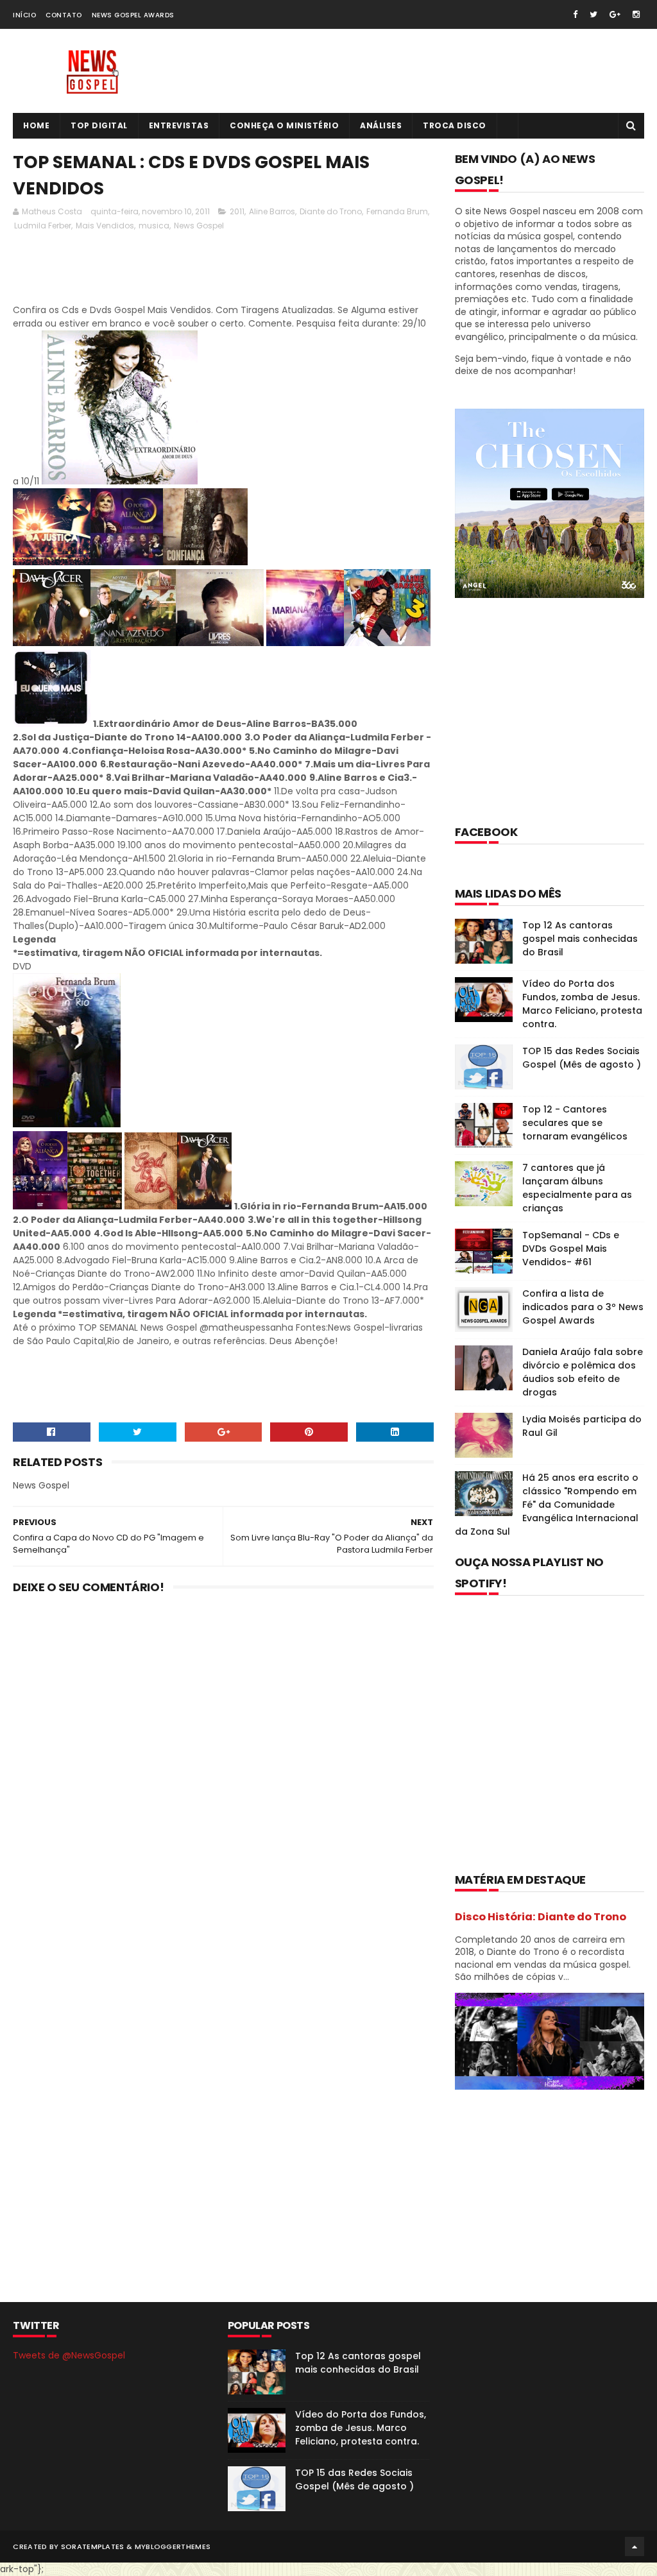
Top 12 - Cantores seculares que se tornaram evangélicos (575, 1123)
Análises (381, 125)
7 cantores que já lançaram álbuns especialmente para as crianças (577, 1188)
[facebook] (575, 14)
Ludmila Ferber (43, 226)
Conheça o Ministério (284, 125)
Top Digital (99, 125)
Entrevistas (179, 125)
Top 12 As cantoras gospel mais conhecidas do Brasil (580, 939)
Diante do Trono (331, 211)
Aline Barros (272, 211)
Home (36, 125)
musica (154, 226)
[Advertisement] (246, 271)
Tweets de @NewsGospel (69, 2355)
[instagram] (636, 14)
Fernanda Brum (397, 211)
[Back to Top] (635, 2546)
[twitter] (593, 14)
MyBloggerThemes (173, 2546)
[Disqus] (223, 1772)
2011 (237, 211)
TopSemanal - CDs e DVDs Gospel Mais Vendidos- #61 (571, 1249)
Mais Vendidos (105, 226)
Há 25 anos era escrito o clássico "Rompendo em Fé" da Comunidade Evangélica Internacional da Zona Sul (547, 1505)
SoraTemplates (93, 2546)
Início (24, 15)
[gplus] (615, 14)
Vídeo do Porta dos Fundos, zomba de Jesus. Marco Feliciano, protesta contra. (582, 1004)
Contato (64, 15)
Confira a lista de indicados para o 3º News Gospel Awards (583, 1307)
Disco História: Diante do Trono (541, 1917)
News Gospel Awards (133, 15)
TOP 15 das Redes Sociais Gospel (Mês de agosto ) (582, 1058)
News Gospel (199, 226)
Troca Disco (455, 125)
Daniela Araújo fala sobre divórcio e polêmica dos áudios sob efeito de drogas (583, 1372)
